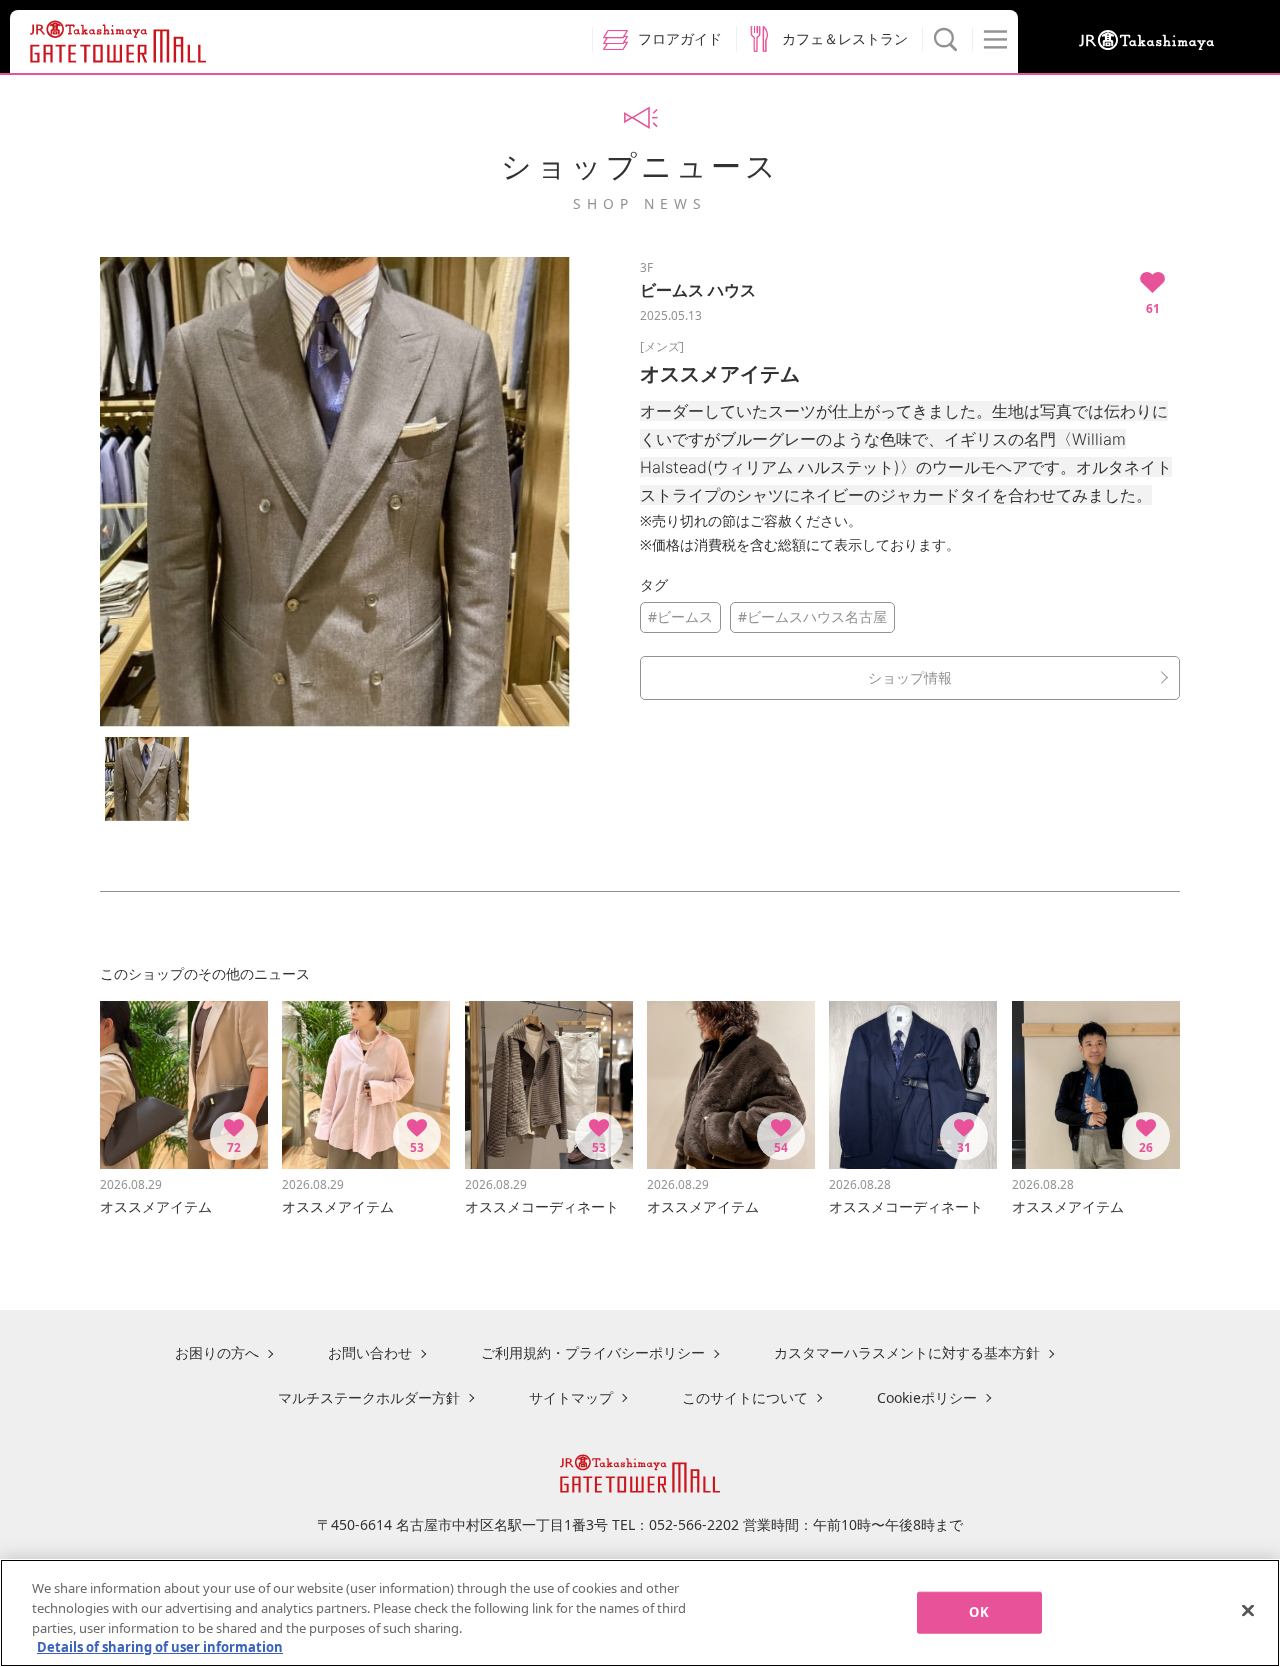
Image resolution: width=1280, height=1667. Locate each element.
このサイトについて (745, 1397)
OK (978, 1612)
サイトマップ (571, 1397)
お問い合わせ (370, 1352)
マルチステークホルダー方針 (369, 1397)
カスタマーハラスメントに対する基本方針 (907, 1352)
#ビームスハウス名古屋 (812, 616)
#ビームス (680, 616)
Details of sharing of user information (160, 1646)
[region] (640, 1613)
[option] (335, 492)
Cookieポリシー (927, 1397)
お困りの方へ (217, 1352)
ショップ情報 (910, 677)
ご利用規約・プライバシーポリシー (593, 1352)
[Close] (1248, 1610)
